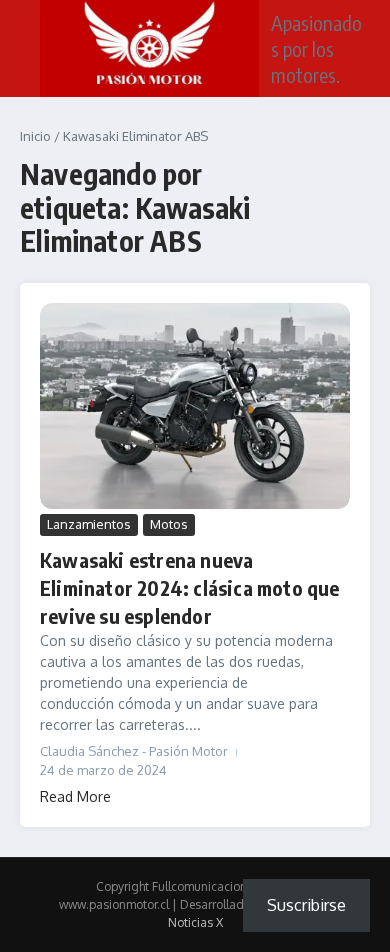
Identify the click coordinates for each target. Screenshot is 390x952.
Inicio (35, 136)
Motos (169, 524)
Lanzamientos (89, 524)
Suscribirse (306, 905)
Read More (75, 796)
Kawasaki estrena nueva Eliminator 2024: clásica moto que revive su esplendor (190, 587)
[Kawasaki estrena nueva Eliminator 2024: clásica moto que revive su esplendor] (195, 406)
